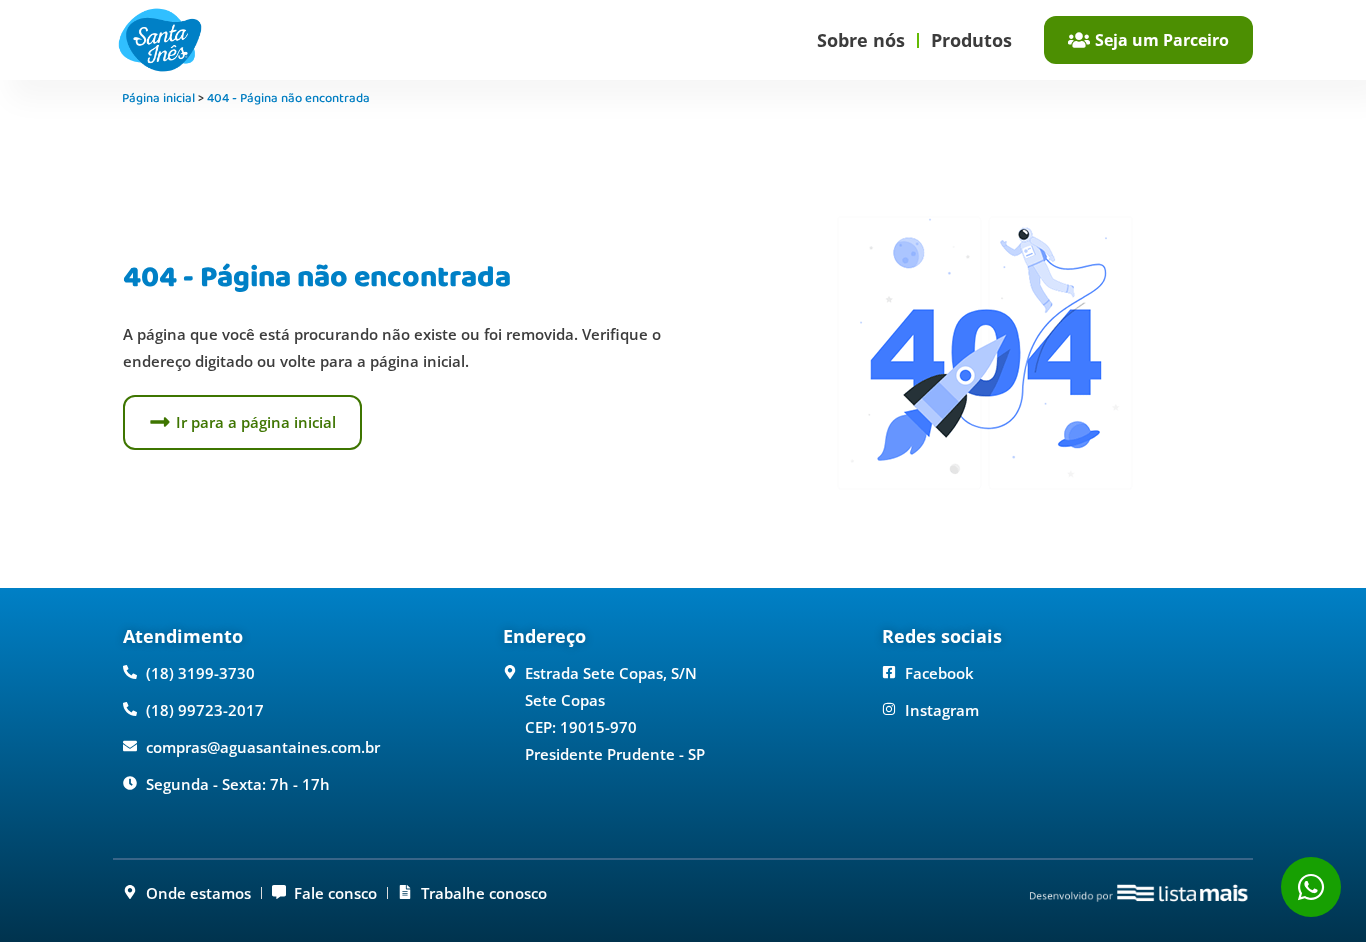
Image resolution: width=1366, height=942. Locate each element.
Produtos (971, 40)
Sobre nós (861, 40)
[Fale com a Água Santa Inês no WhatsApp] (1311, 887)
